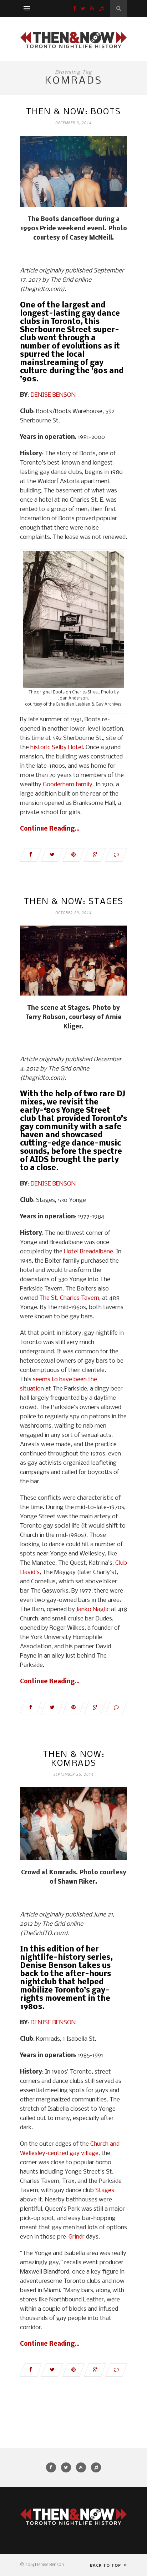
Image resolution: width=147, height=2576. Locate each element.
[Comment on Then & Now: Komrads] (116, 2370)
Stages (105, 2191)
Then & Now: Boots (73, 112)
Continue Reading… (50, 829)
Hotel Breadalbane (88, 1252)
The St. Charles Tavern (69, 1298)
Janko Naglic (93, 1610)
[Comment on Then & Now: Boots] (116, 855)
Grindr (77, 2237)
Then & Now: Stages (74, 902)
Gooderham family (68, 785)
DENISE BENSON (53, 395)
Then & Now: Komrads (74, 1759)
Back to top (106, 2565)
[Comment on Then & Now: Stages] (116, 1708)
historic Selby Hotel (57, 748)
